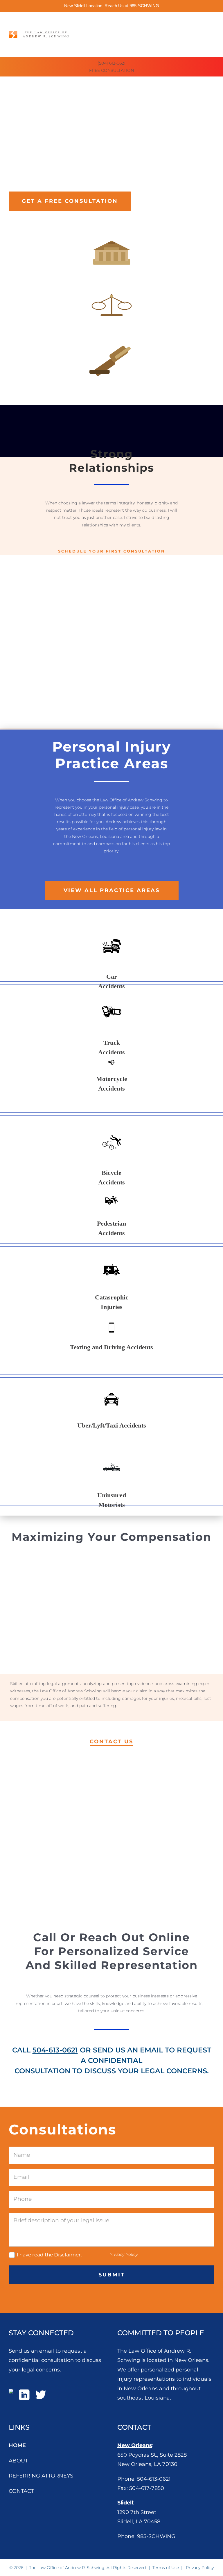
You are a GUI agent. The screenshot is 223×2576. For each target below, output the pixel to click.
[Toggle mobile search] (210, 21)
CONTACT (21, 2491)
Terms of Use (166, 2568)
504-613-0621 (55, 2050)
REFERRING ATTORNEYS (41, 2476)
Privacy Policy (124, 2254)
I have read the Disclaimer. (49, 2255)
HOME (17, 2445)
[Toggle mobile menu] (221, 21)
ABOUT (18, 2461)
